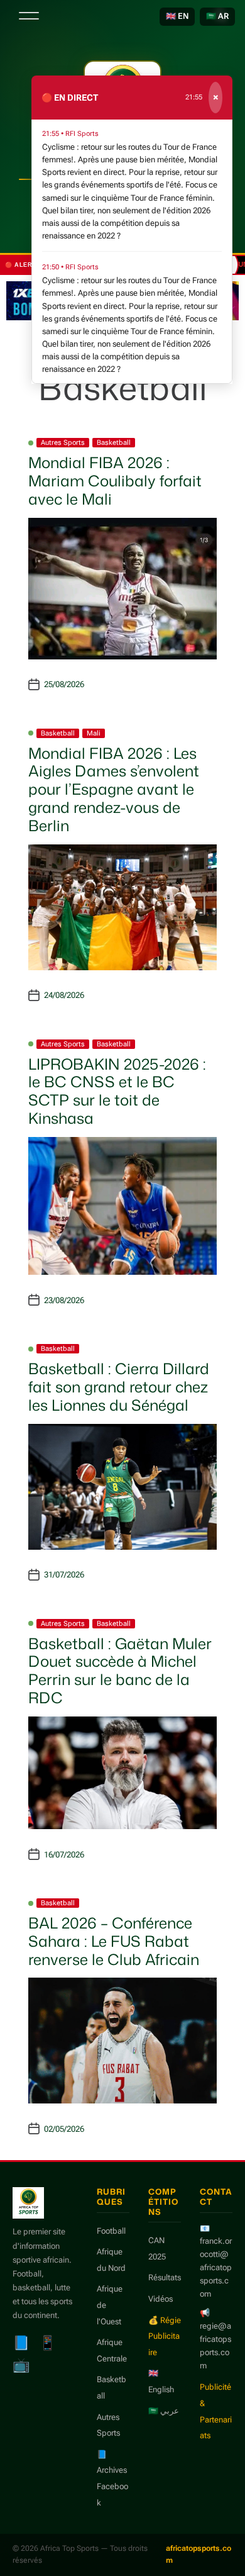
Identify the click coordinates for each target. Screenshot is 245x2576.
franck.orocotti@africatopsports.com (216, 2267)
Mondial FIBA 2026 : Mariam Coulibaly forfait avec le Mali (115, 481)
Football (111, 2231)
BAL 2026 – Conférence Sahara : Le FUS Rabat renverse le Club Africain (114, 1941)
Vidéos (161, 2299)
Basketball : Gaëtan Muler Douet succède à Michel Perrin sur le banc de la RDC (120, 1671)
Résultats (165, 2277)
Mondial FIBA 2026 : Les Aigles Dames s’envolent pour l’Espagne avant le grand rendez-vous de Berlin (114, 789)
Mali (94, 733)
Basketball (114, 443)
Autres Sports (63, 443)
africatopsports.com (199, 2554)
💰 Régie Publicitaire (165, 2336)
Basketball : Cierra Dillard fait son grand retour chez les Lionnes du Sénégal (119, 1387)
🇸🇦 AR (217, 16)
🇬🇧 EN (177, 16)
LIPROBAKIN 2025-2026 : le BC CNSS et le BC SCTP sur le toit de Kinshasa (117, 1091)
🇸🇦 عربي (164, 2411)
